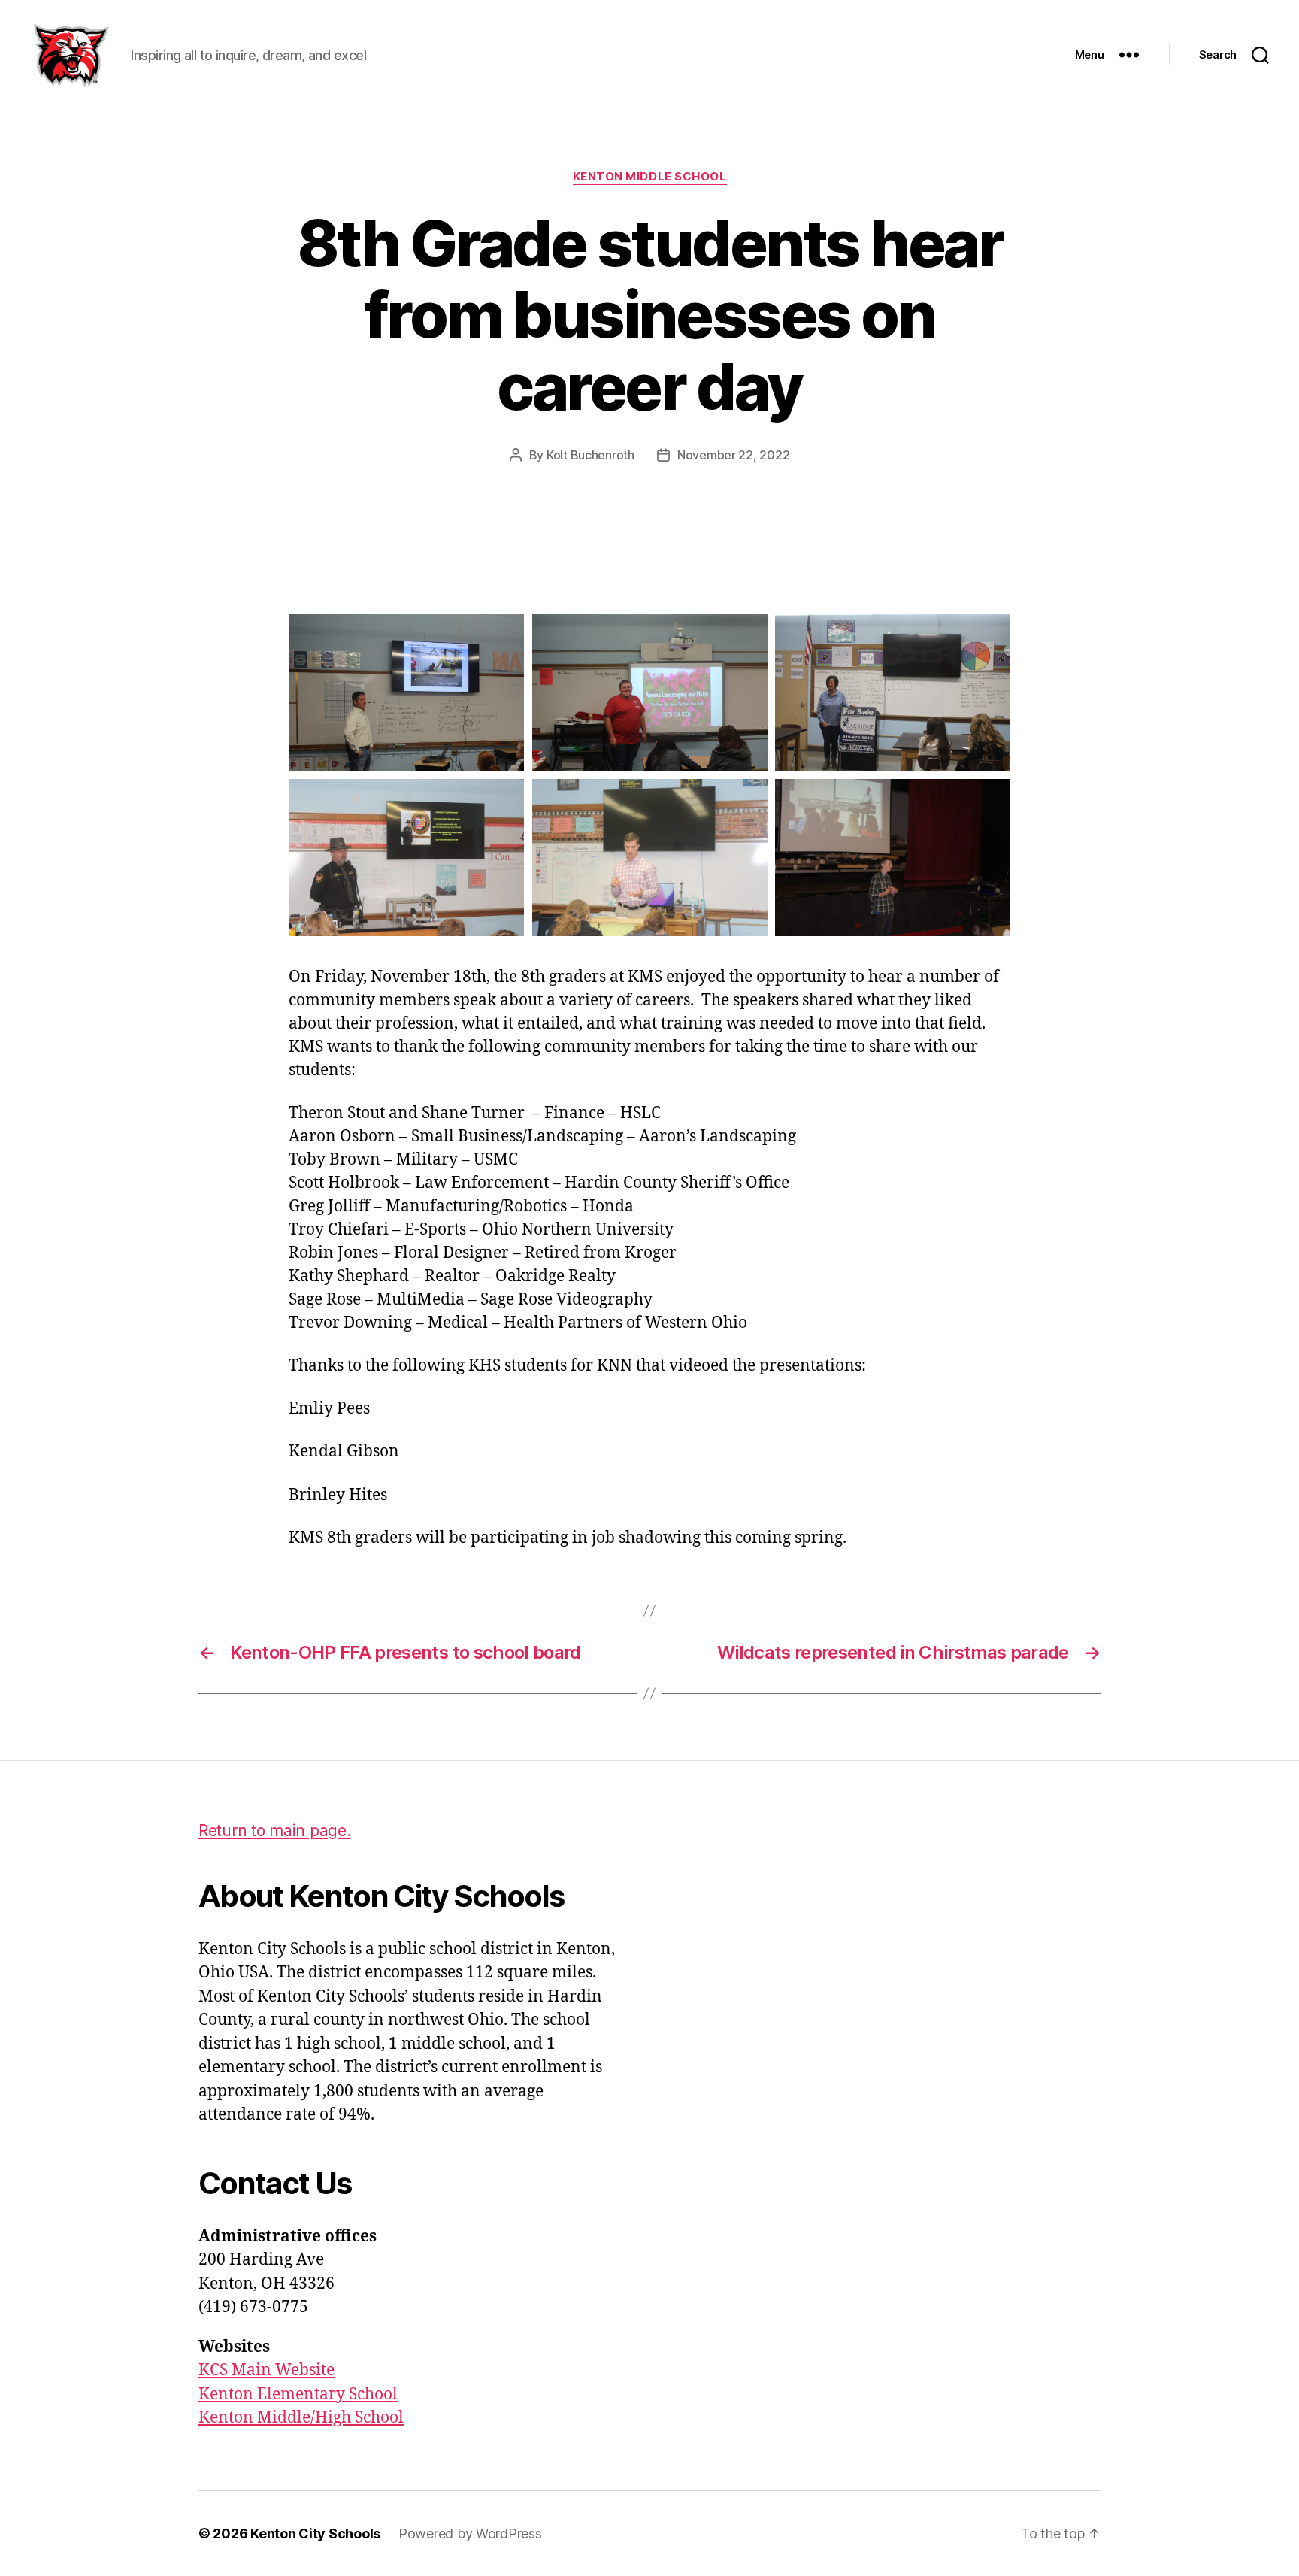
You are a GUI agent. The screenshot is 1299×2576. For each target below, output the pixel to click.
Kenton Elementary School (298, 2394)
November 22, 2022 (733, 455)
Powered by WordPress (470, 2534)
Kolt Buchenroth (590, 455)
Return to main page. (275, 1830)
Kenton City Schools (315, 2534)
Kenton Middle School (650, 177)
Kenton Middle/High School (301, 2418)
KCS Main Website (266, 2370)
